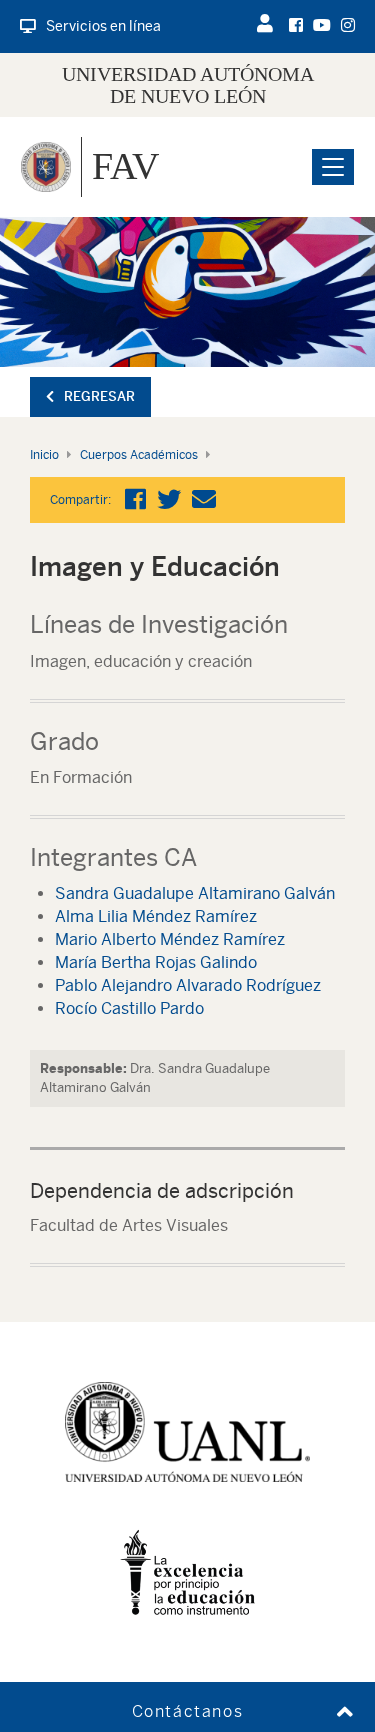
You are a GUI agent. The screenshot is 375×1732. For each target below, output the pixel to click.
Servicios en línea (103, 26)
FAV (125, 166)
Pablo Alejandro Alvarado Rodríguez (188, 985)
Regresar (99, 396)
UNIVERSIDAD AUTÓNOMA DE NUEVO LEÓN (188, 85)
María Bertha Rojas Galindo (156, 962)
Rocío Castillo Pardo (129, 1008)
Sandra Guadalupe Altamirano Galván (195, 893)
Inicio (44, 455)
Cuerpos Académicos (139, 455)
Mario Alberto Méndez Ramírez (170, 939)
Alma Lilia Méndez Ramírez (156, 916)
